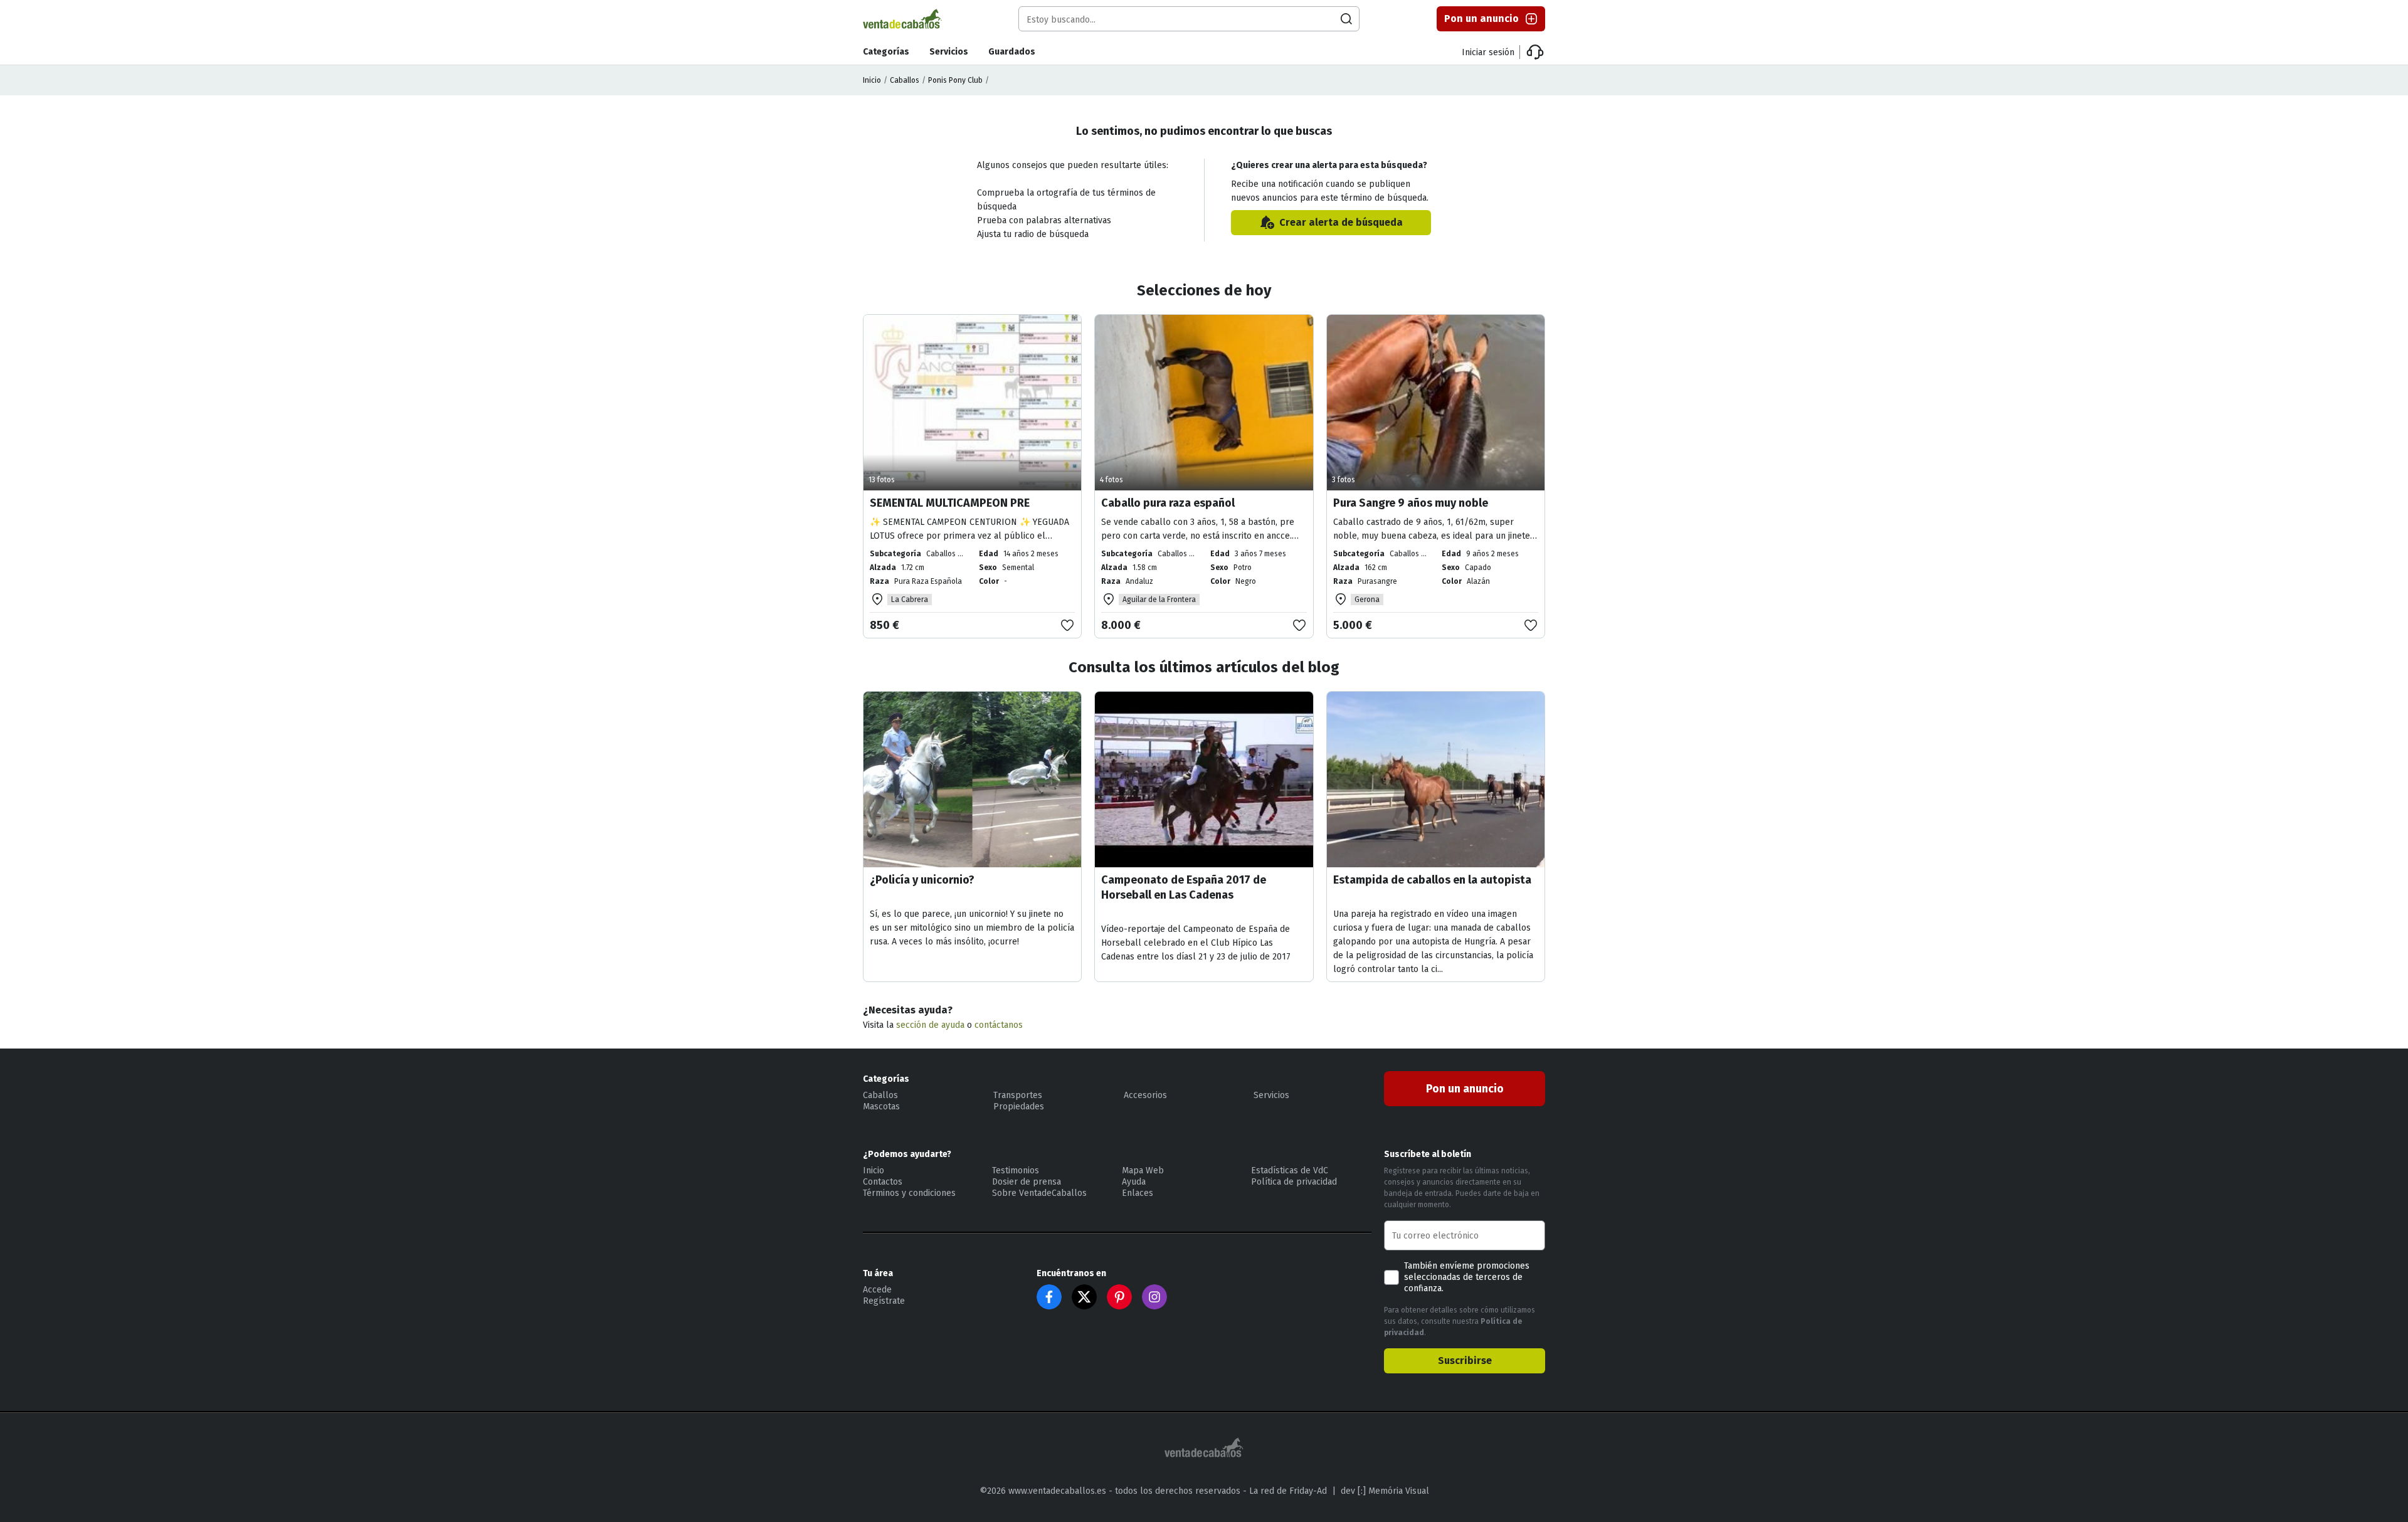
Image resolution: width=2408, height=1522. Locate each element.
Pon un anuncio (1481, 18)
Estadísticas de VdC (1290, 1171)
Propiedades (1019, 1107)
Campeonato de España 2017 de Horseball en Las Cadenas (1184, 887)
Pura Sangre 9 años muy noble (1411, 503)
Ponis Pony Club (955, 80)
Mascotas (881, 1107)
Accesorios (1145, 1095)
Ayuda (1134, 1182)
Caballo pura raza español (1168, 503)
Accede (877, 1290)
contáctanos (999, 1025)
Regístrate (884, 1301)
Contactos (883, 1182)
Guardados (1012, 52)
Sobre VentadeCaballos (1039, 1193)
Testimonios (1016, 1171)
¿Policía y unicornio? (922, 880)
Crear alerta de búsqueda (1341, 222)
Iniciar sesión (1488, 52)
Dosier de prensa (1027, 1182)
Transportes (1018, 1095)
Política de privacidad (1294, 1182)
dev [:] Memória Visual (1385, 1491)
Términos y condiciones (909, 1193)
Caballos (905, 80)
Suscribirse (1465, 1361)
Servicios (949, 52)
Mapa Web (1143, 1171)
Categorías (886, 52)
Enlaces (1138, 1193)
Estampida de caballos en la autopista (1432, 880)
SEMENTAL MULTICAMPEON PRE (950, 503)
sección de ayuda (930, 1025)
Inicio (872, 80)
